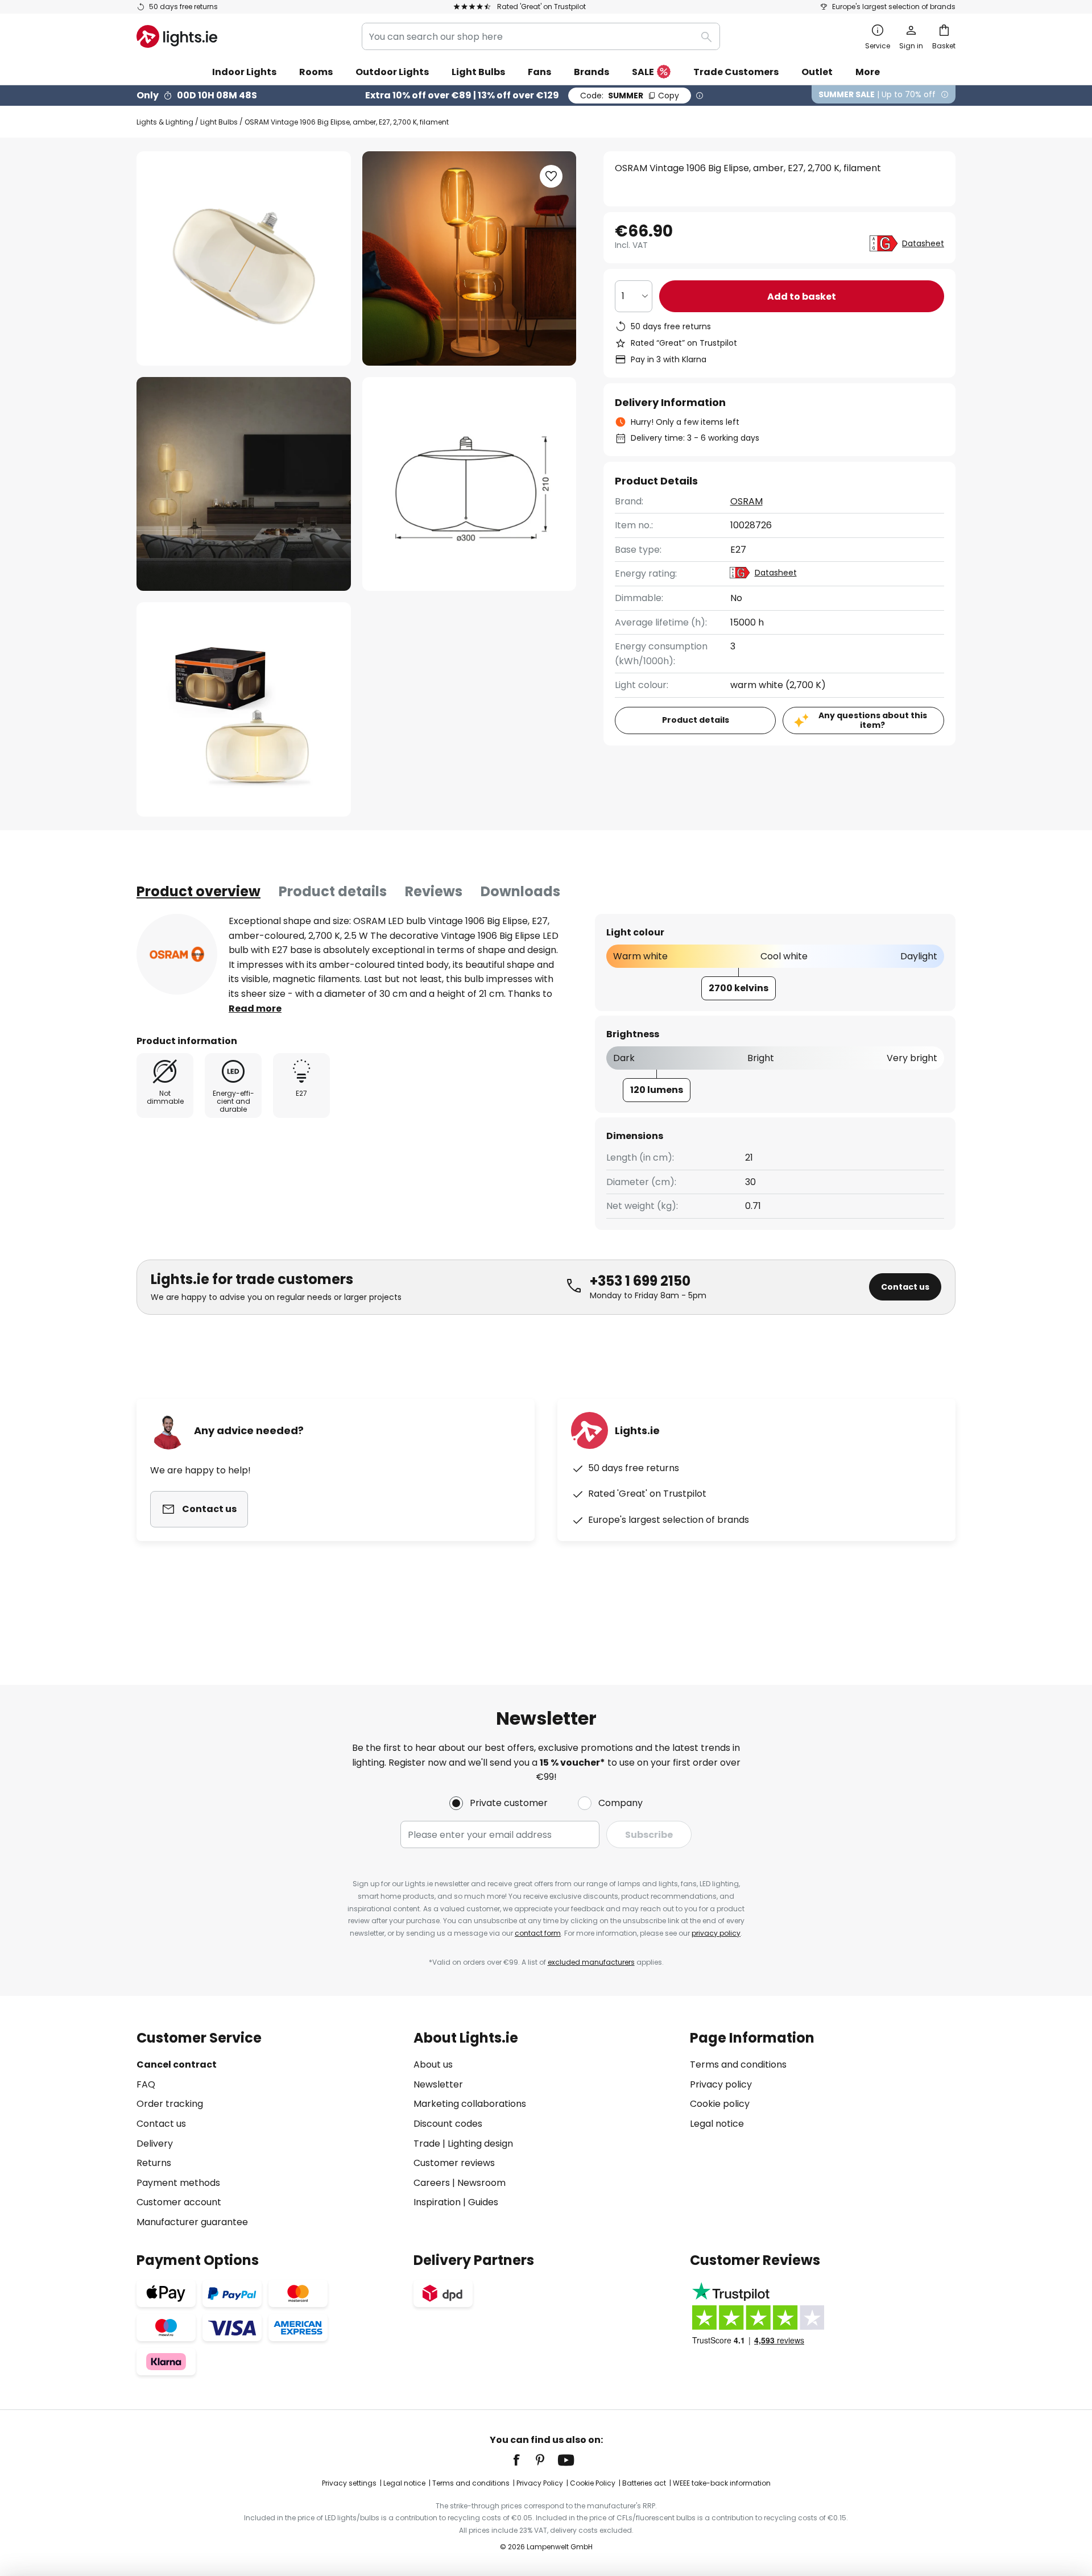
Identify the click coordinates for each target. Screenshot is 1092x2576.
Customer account (179, 2202)
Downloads (520, 891)
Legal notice (717, 2124)
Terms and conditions (738, 2064)
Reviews (434, 891)
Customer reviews (454, 2163)
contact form (538, 1933)
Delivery (155, 2144)
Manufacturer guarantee (192, 2222)
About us (433, 2064)
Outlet (817, 72)
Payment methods (178, 2183)
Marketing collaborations (470, 2104)
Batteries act (644, 2483)
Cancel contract (177, 2064)
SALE (643, 72)
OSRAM (746, 501)
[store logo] (177, 36)
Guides (483, 2202)
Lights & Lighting (165, 122)
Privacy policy (721, 2084)
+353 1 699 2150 (640, 1281)
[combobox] (541, 36)
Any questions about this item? (873, 720)
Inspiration (437, 2202)
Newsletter (438, 2084)
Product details (333, 891)
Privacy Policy (540, 2483)
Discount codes (448, 2124)
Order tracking (170, 2104)
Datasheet (923, 243)
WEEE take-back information (722, 2483)
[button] (244, 484)
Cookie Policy (593, 2483)
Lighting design (480, 2144)
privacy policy (716, 1933)
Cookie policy (720, 2104)
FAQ (146, 2084)
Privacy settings (349, 2483)
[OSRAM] (177, 954)
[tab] (198, 892)
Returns (154, 2163)
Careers (432, 2183)
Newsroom (481, 2183)
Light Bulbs (219, 122)
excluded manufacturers (591, 1962)
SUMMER (630, 96)
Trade (427, 2144)
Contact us (905, 1287)
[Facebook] (524, 2460)
